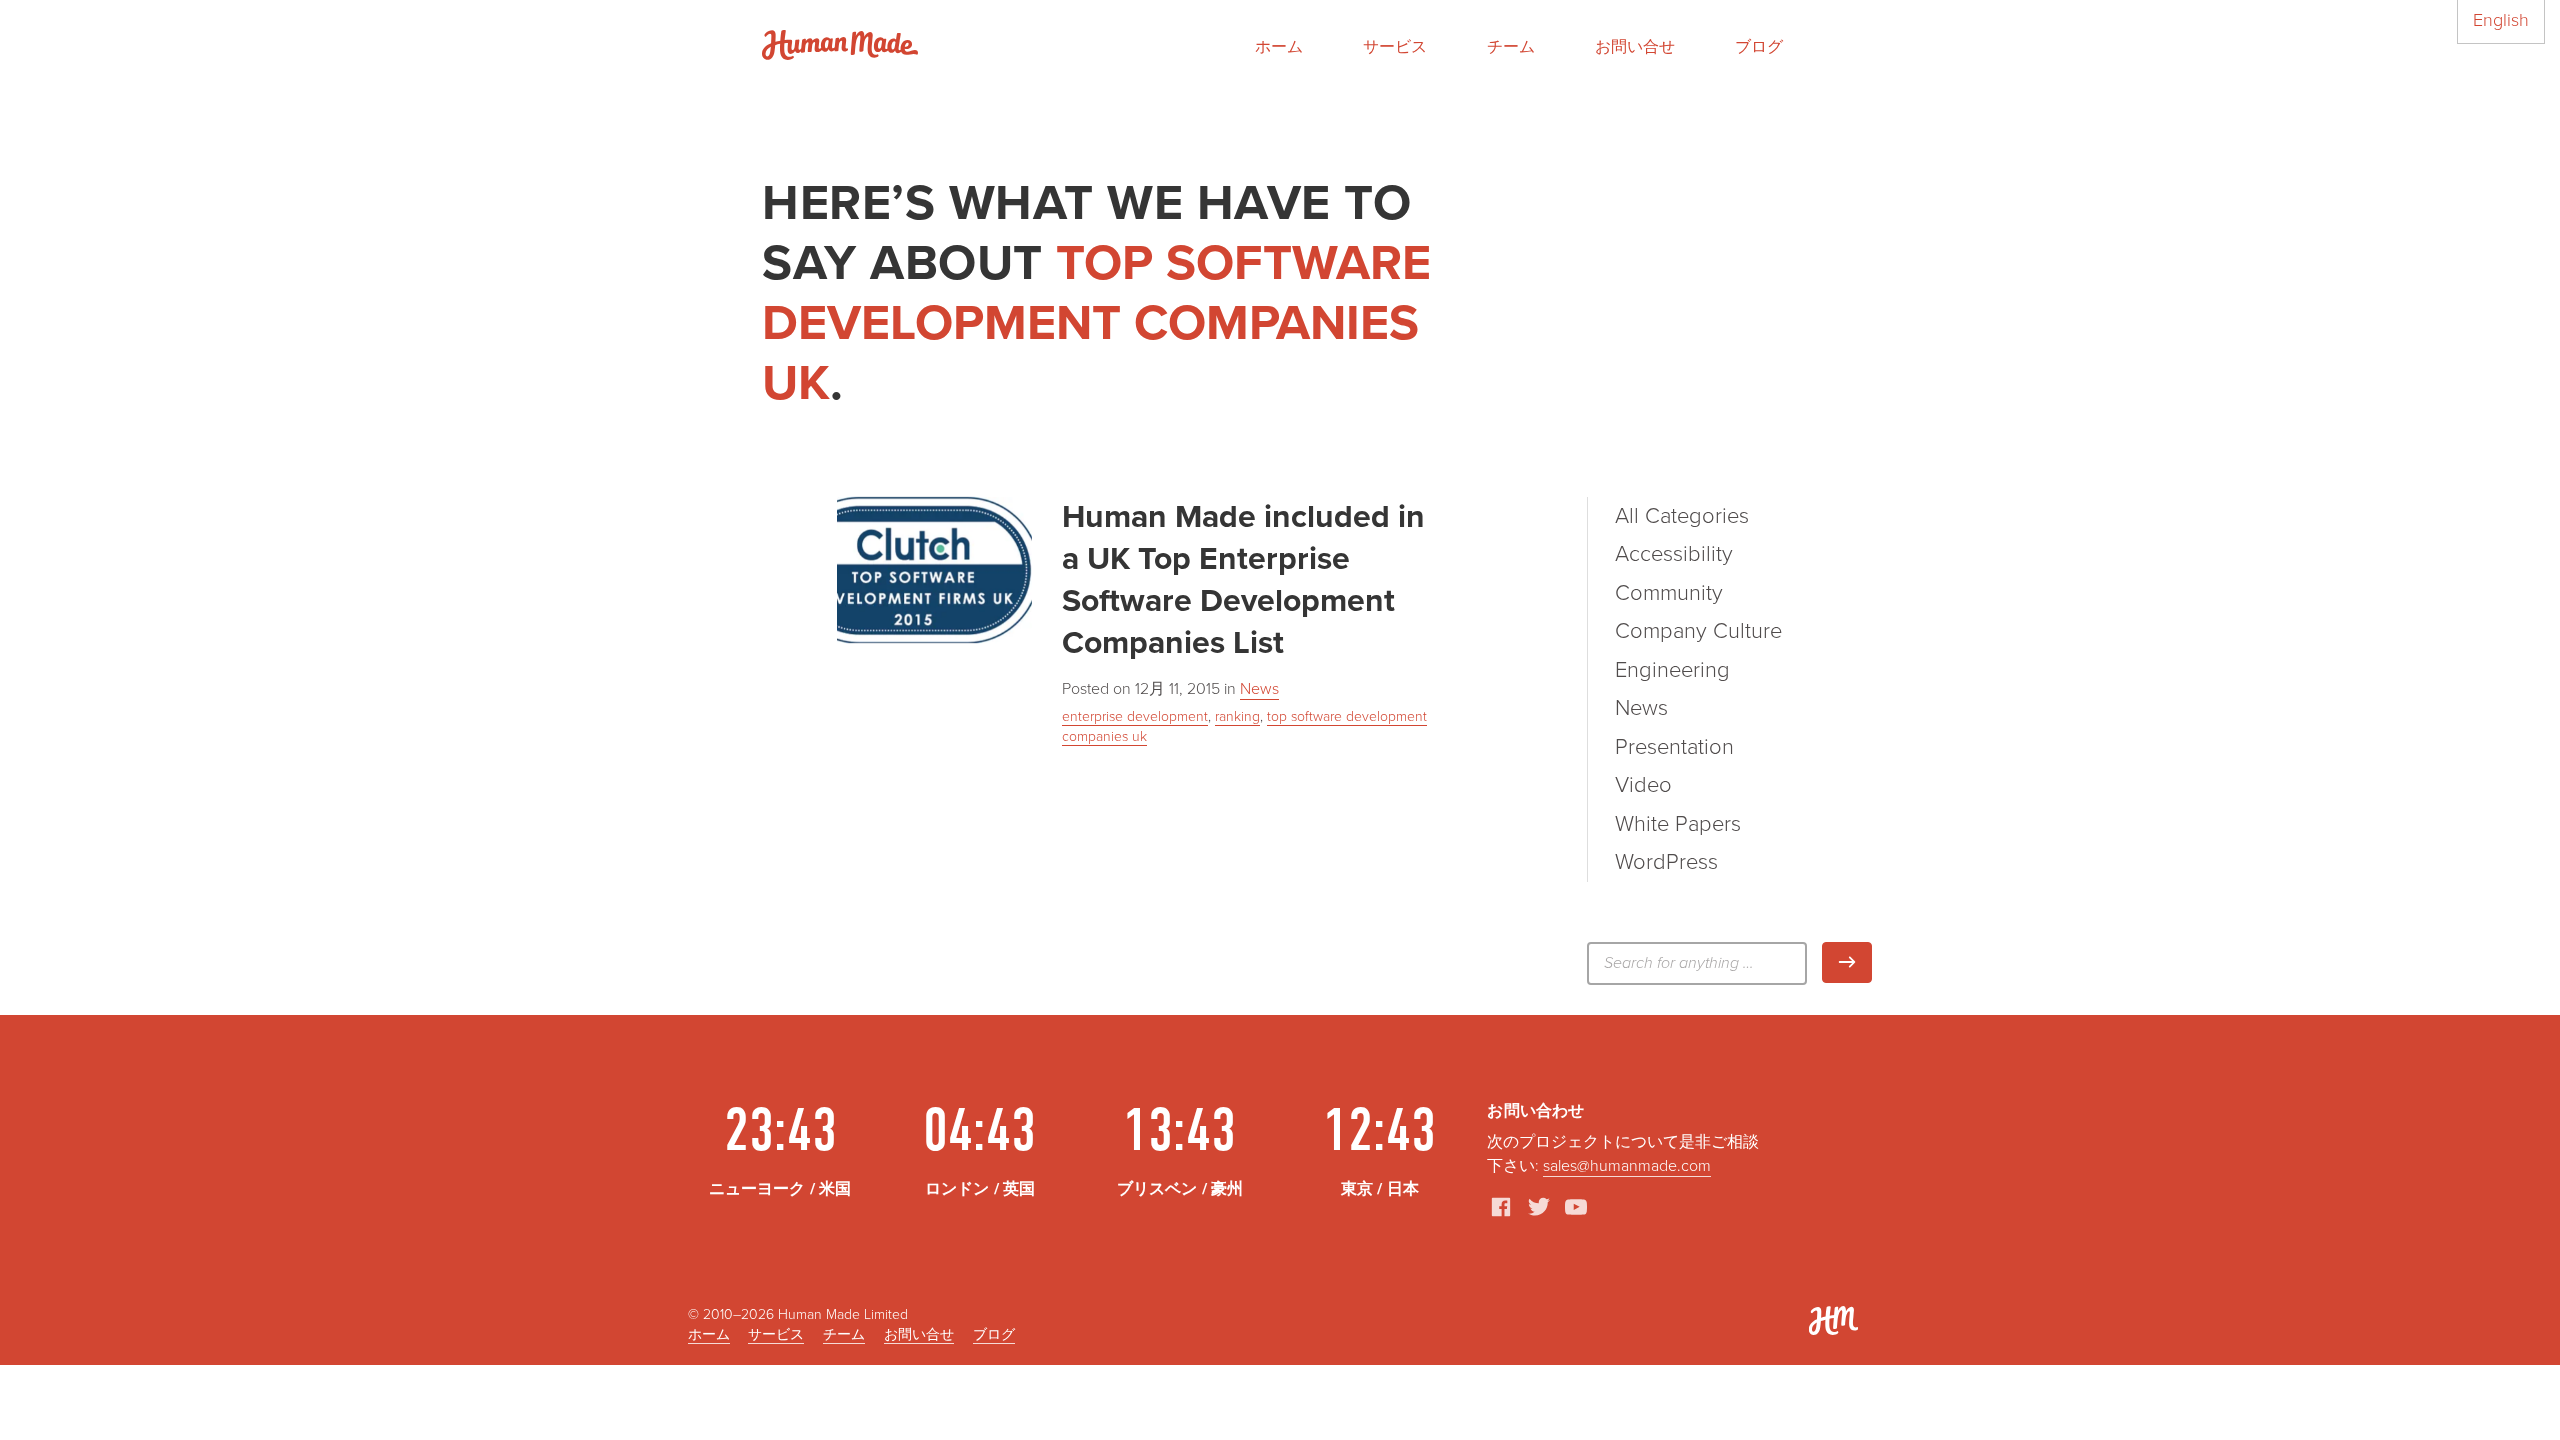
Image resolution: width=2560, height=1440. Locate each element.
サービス (1395, 47)
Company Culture (1698, 631)
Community (1669, 593)
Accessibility (1674, 554)
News (1259, 689)
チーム (1511, 47)
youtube (1576, 1207)
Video (1643, 785)
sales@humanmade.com (1627, 1166)
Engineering (1672, 670)
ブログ (1759, 47)
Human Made (840, 45)
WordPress (1666, 862)
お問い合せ (1635, 47)
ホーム (1279, 47)
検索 (1871, 962)
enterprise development (1135, 716)
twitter (1539, 1207)
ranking (1237, 716)
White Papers (1678, 824)
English (2501, 20)
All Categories (1682, 516)
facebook (1501, 1207)
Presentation (1674, 747)
